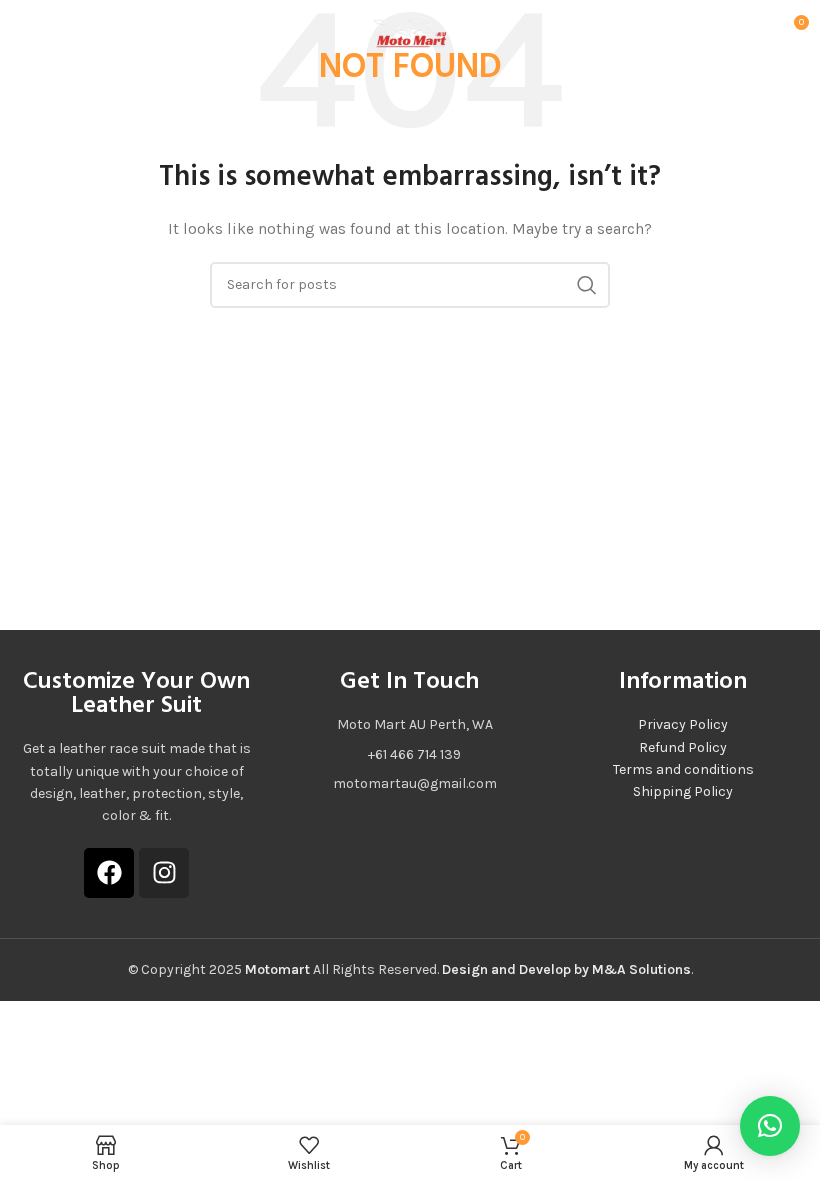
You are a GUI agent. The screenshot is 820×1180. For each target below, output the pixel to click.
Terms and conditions (683, 769)
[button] (770, 1126)
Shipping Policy (683, 791)
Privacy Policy (683, 724)
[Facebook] (109, 873)
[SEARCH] (587, 285)
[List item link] (409, 755)
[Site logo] (410, 28)
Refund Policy (683, 747)
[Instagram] (164, 873)
